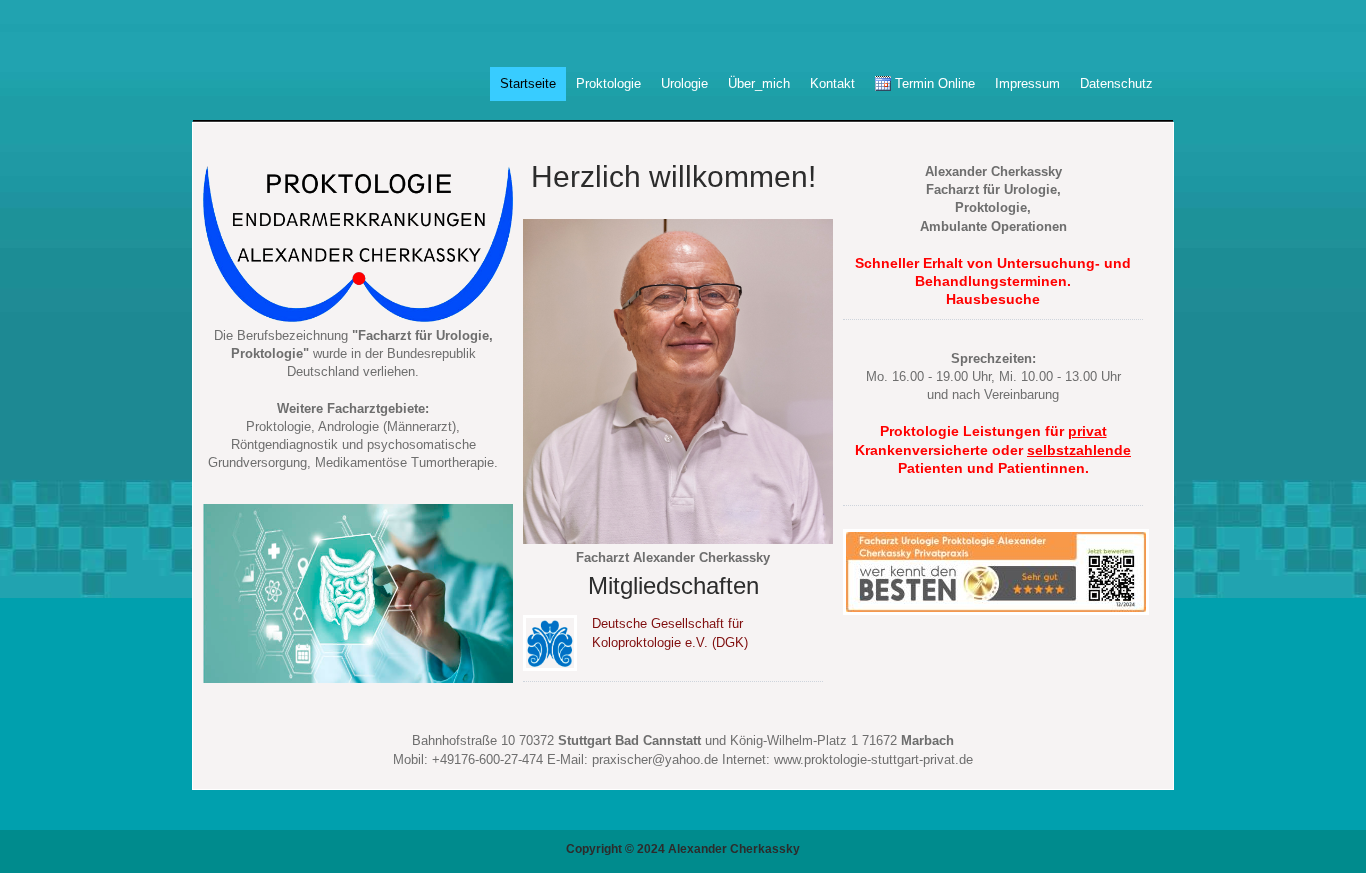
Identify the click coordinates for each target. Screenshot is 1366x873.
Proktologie (608, 83)
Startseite (528, 83)
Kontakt (832, 83)
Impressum (1027, 83)
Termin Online (933, 83)
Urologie (684, 83)
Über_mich (759, 83)
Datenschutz (1116, 83)
